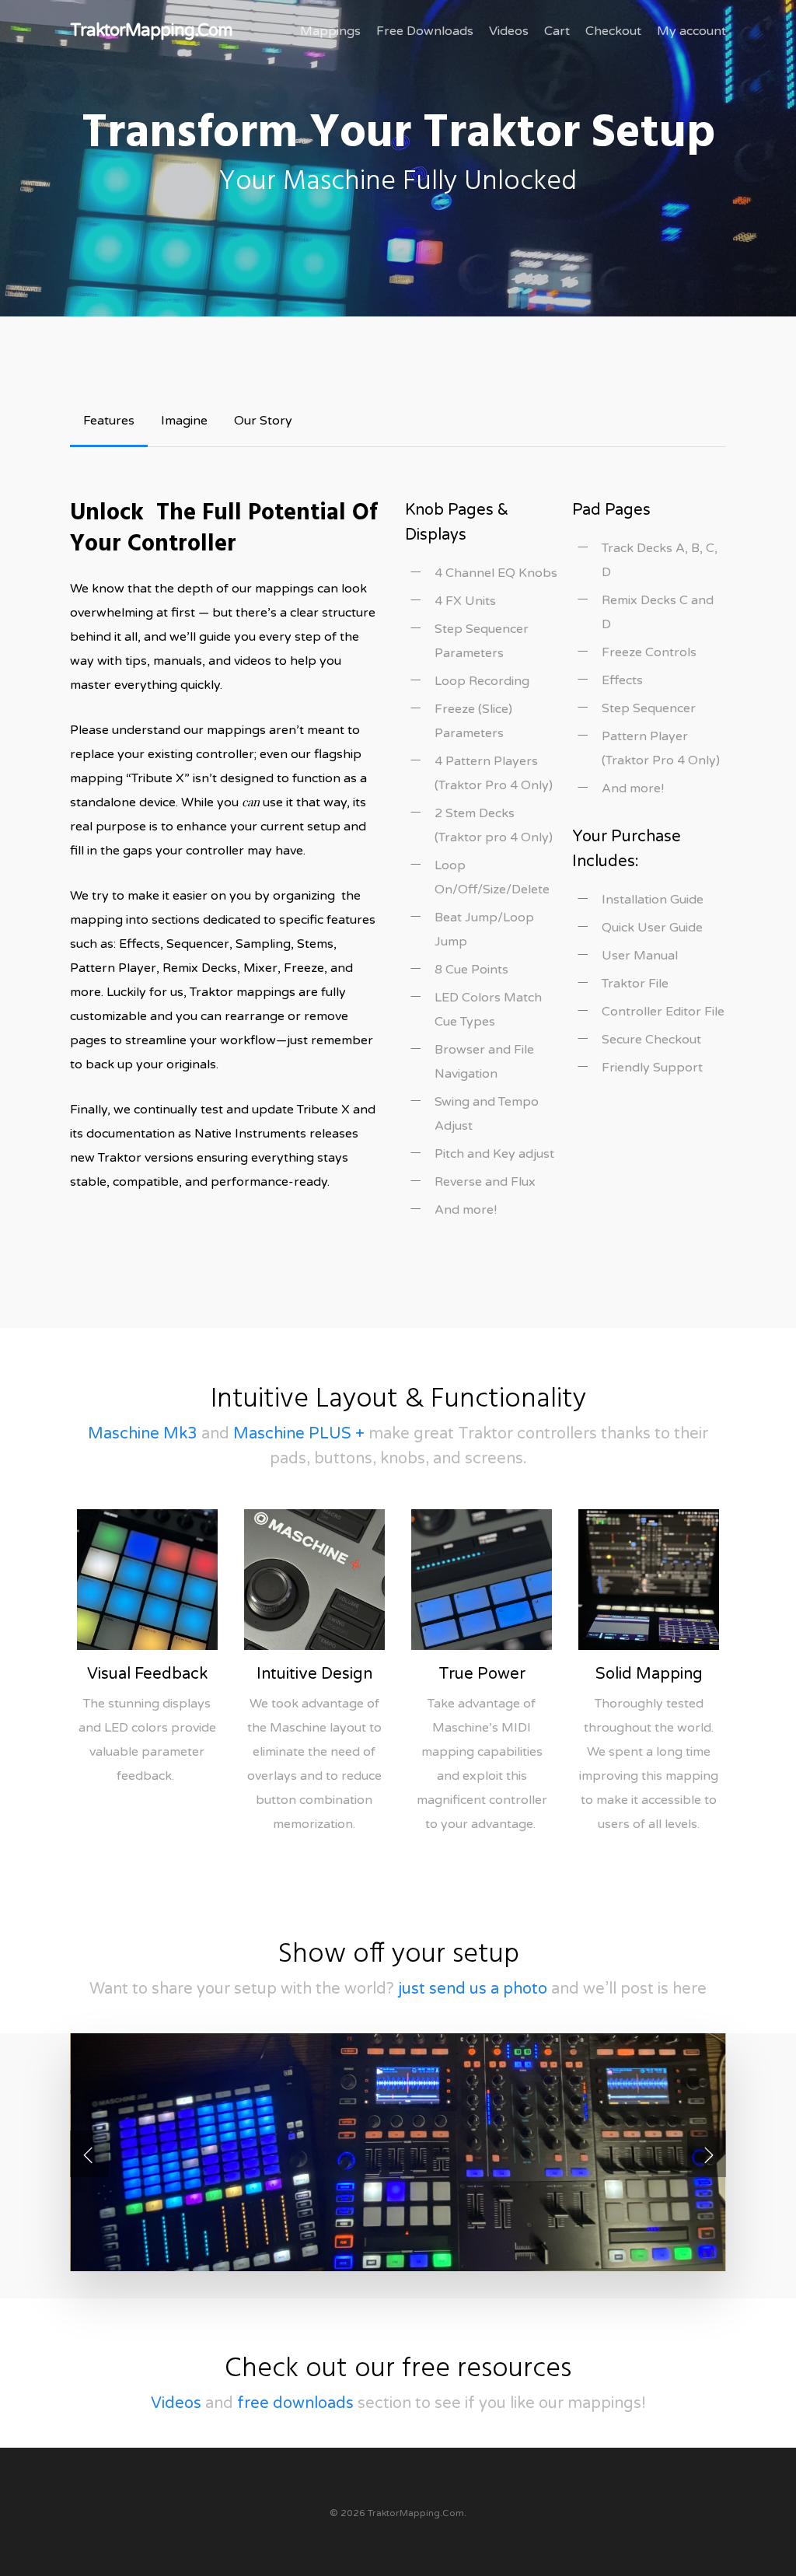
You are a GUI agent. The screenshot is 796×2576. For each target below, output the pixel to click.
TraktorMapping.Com (151, 30)
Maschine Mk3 (143, 1434)
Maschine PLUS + (299, 1434)
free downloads (295, 2403)
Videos (176, 2403)
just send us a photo (473, 1989)
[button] (109, 421)
